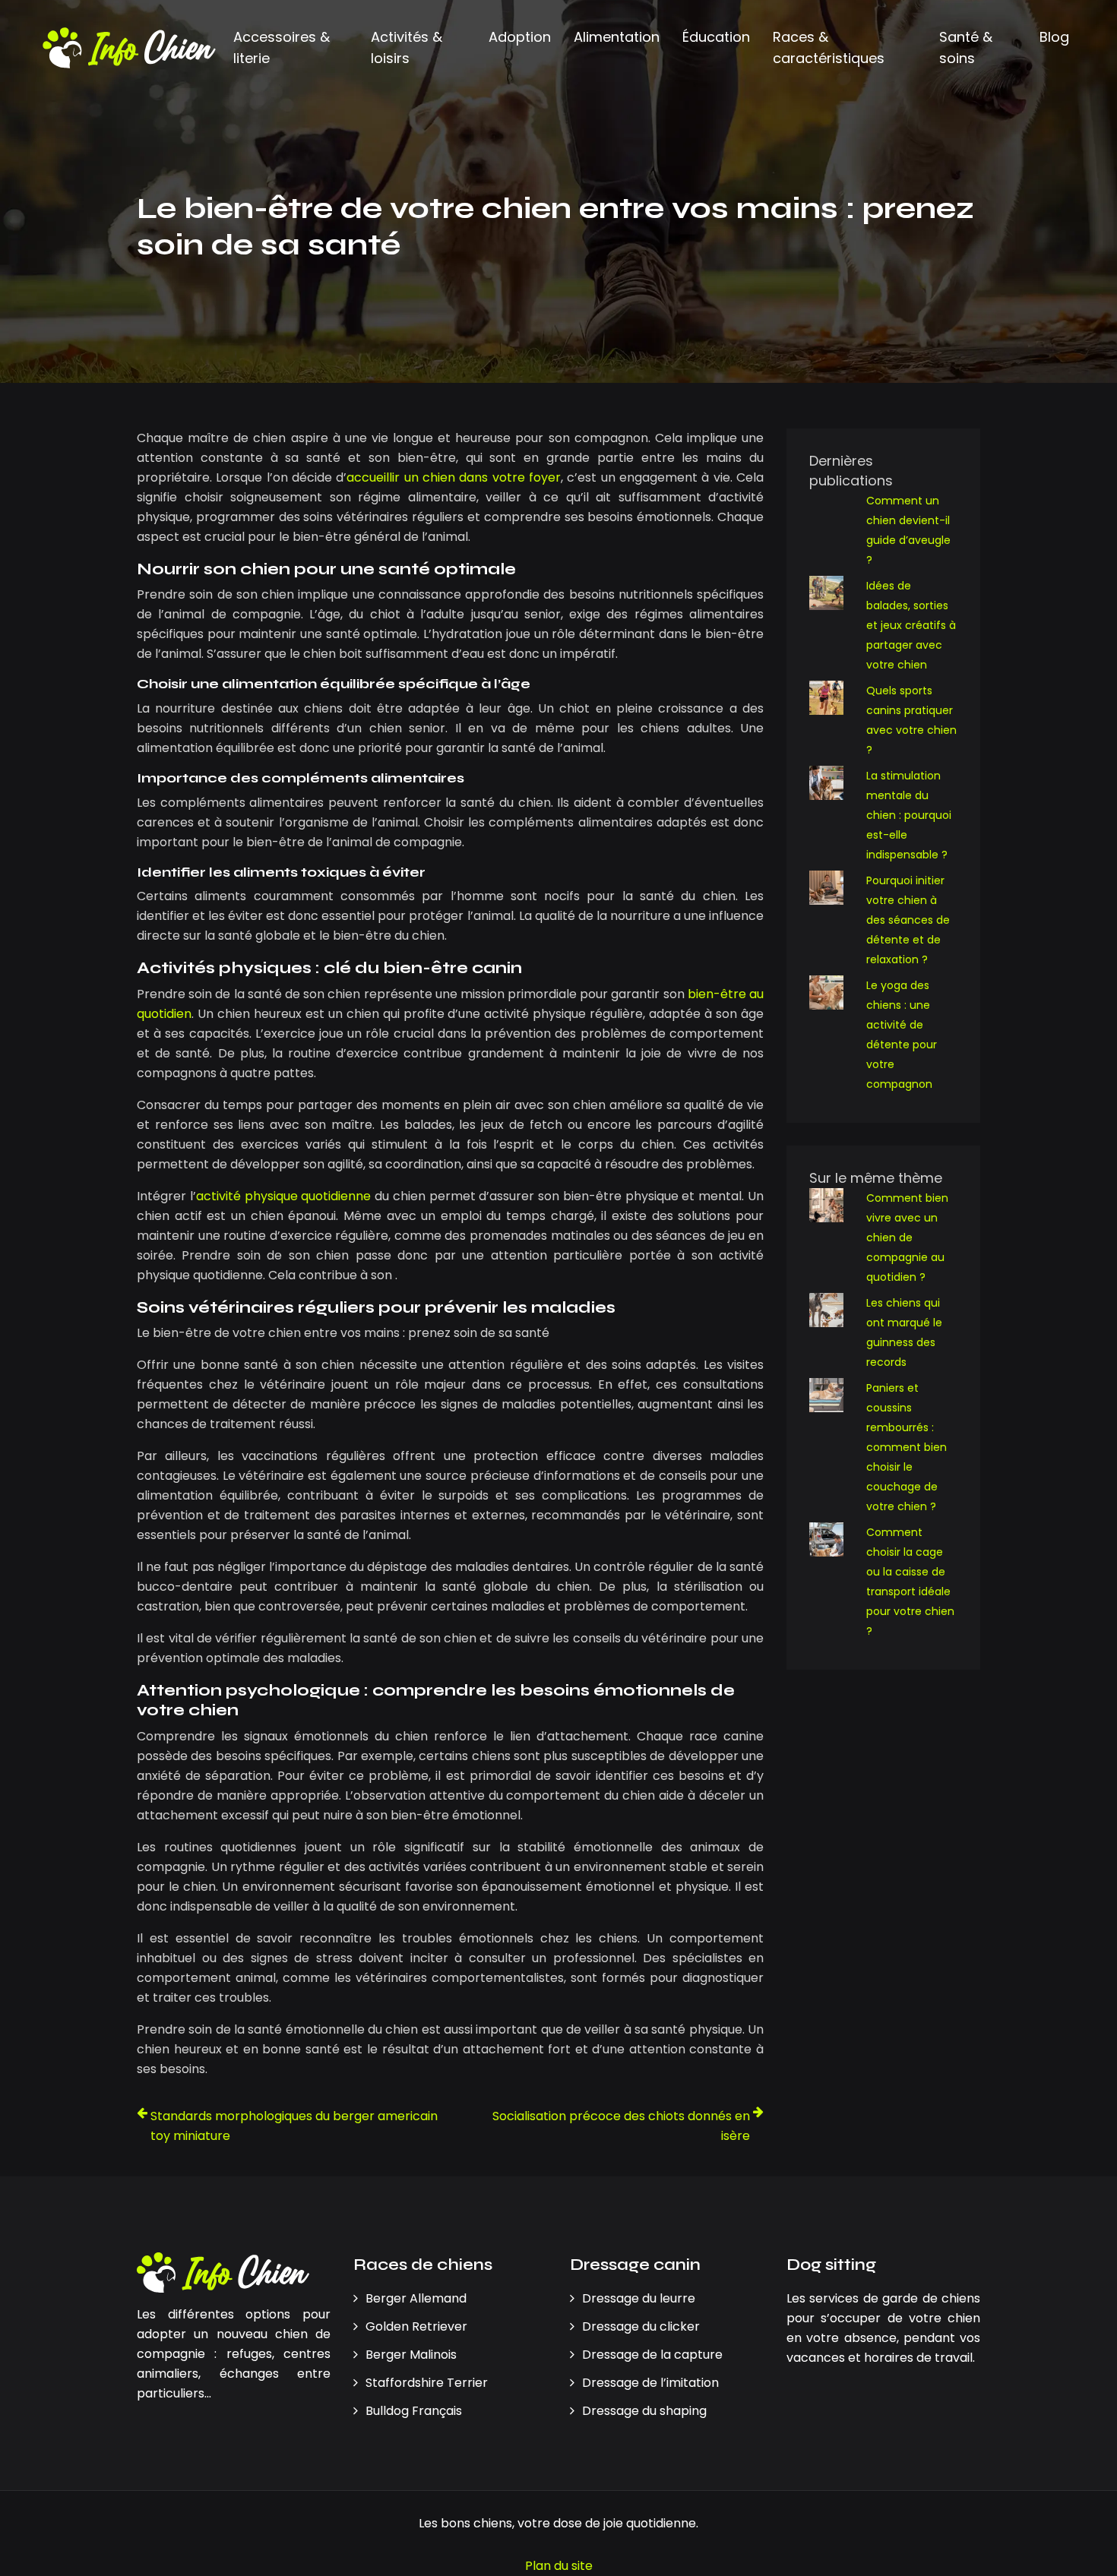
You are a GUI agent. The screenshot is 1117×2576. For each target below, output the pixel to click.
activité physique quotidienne (284, 1196)
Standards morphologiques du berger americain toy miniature (294, 2126)
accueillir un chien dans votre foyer (454, 477)
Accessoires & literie (282, 47)
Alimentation (617, 37)
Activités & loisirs (407, 47)
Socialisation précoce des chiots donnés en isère (621, 2126)
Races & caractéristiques (829, 47)
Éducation (716, 37)
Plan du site (559, 2566)
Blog (1054, 37)
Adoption (520, 37)
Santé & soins (966, 47)
